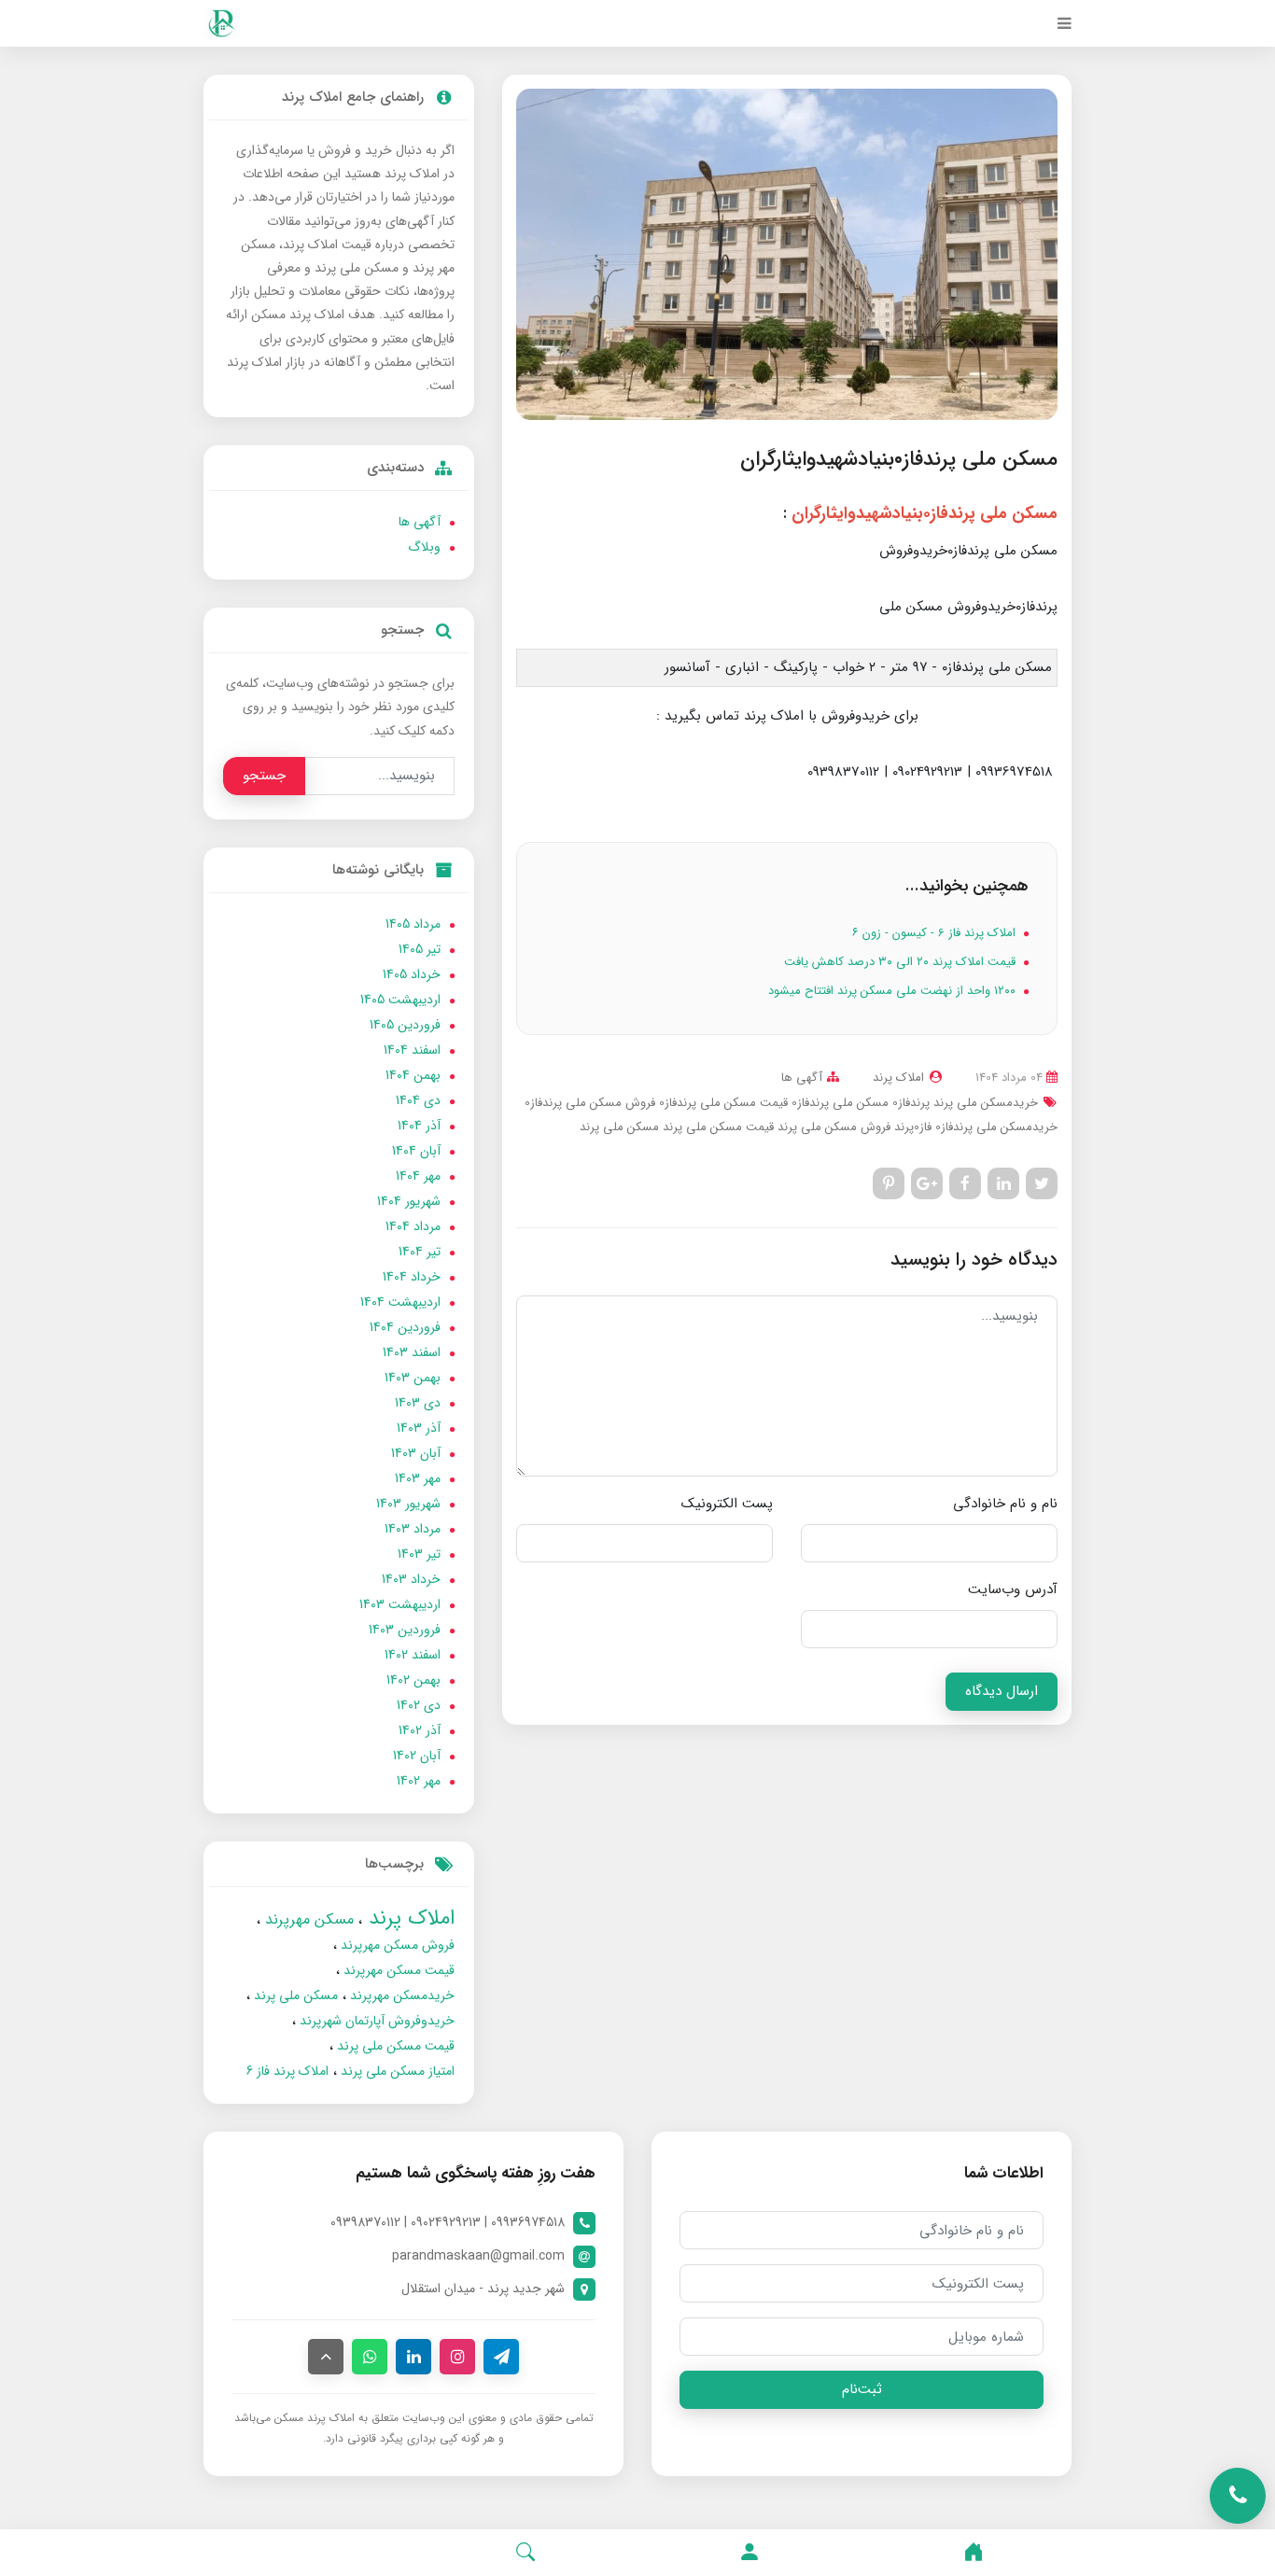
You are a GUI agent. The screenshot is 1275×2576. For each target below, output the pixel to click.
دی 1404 (418, 1100)
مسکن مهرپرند (307, 1919)
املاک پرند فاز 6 (287, 2071)
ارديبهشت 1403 (400, 1604)
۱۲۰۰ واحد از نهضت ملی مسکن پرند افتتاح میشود (894, 991)
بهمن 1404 (413, 1075)
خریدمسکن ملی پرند (984, 1103)
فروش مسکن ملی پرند (832, 1127)
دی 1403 (418, 1403)
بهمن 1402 (413, 1680)
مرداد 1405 (413, 924)
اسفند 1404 (412, 1050)
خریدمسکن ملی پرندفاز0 (995, 1127)
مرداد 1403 (413, 1529)
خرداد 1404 (412, 1277)
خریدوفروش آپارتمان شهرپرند (375, 2021)
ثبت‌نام (862, 2389)
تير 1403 (419, 1554)
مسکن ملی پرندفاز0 (838, 1103)
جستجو (264, 776)
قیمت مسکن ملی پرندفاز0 (722, 1103)
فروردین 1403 (405, 1630)
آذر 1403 (419, 1428)
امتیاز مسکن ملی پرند (396, 2071)
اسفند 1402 (413, 1655)
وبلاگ (424, 547)
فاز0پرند (911, 1127)
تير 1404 (420, 1252)
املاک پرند (408, 1918)
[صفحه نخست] (974, 2553)
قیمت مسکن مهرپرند (397, 1970)
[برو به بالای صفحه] (326, 2357)
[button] (750, 2553)
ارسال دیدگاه (1002, 1691)
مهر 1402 (419, 1781)
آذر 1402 (420, 1730)
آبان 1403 (416, 1453)
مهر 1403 (418, 1478)
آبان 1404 (416, 1151)
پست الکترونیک (727, 1504)
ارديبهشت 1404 (400, 1302)
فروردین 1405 (405, 1025)
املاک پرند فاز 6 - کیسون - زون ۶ (936, 933)
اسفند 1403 (412, 1352)
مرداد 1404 (413, 1226)
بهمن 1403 (413, 1378)
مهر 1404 (418, 1176)
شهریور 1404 (409, 1201)
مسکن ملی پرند (619, 1127)
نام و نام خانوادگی (1005, 1504)
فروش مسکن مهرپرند (396, 1945)
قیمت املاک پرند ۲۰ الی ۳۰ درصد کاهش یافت (902, 962)
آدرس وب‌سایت (1013, 1589)
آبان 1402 (417, 1756)
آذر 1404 (419, 1126)
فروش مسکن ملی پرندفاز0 (590, 1103)
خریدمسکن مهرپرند (400, 1995)
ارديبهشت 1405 (400, 1000)
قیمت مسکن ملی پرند (716, 1127)
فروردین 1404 (405, 1327)
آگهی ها (802, 1078)
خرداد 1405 (412, 974)
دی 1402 (419, 1705)
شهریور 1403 (408, 1504)
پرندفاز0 (909, 1103)
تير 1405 (420, 949)
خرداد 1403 (411, 1579)
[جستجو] (525, 2553)
